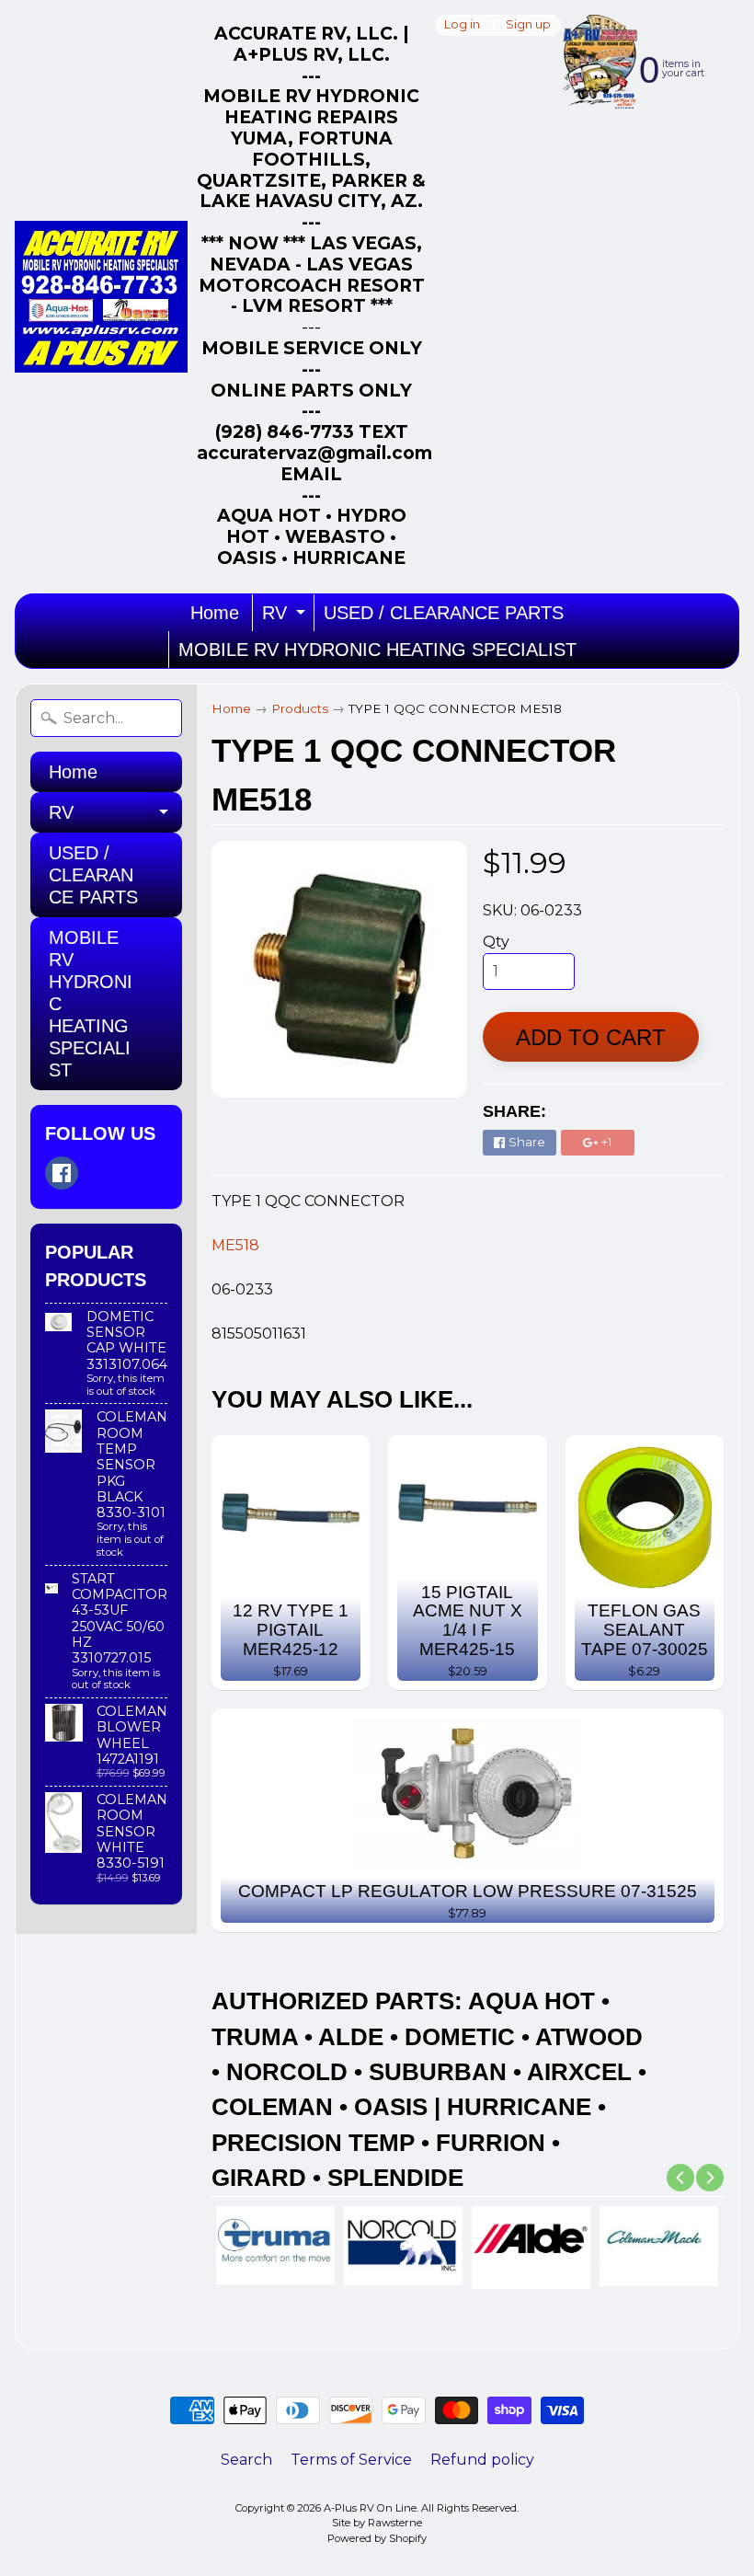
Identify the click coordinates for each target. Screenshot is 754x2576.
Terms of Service (351, 2460)
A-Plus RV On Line (370, 2508)
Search (246, 2460)
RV (286, 617)
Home (215, 613)
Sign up (528, 25)
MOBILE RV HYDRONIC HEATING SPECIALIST (377, 650)
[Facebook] (62, 1173)
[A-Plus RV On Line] (101, 297)
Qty (496, 942)
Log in (462, 25)
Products (300, 708)
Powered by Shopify (377, 2538)
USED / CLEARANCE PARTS (444, 613)
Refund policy (482, 2460)
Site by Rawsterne (377, 2523)
